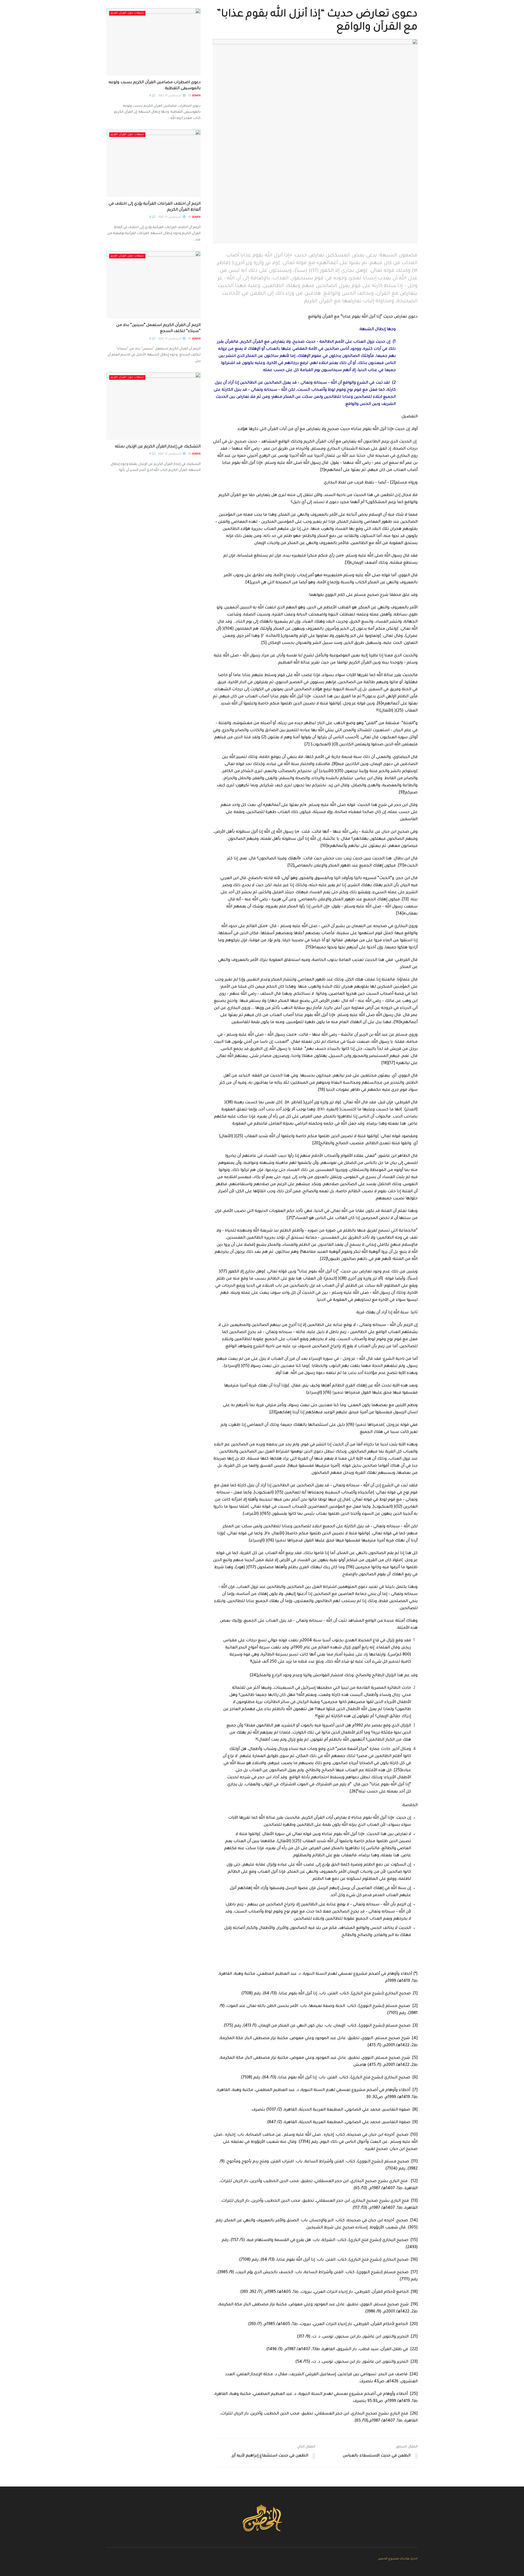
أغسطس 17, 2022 (170, 96)
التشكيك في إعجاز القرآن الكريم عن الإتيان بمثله (158, 447)
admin (196, 96)
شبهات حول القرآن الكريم (127, 13)
